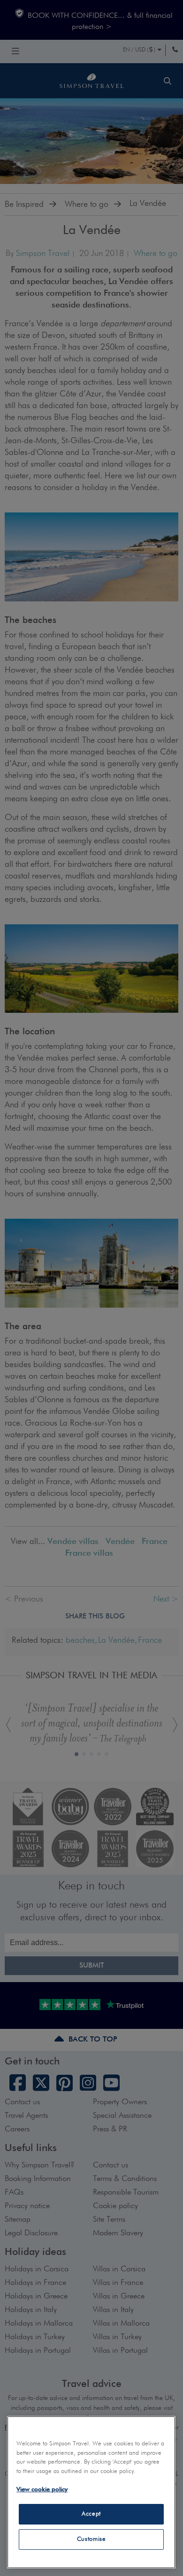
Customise (91, 2539)
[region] (91, 2492)
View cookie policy (42, 2490)
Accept (91, 2514)
